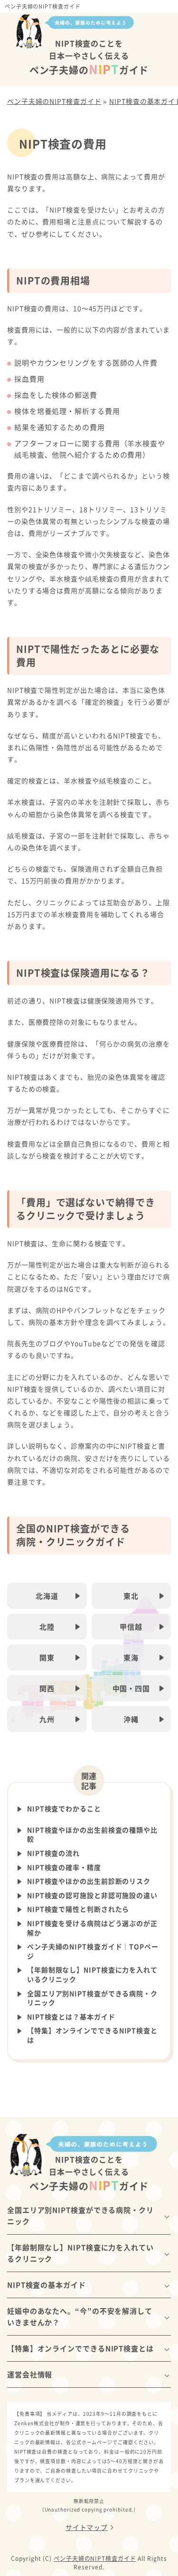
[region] (89, 1288)
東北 (131, 1596)
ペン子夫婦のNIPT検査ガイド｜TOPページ (93, 1951)
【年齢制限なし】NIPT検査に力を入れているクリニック (92, 1975)
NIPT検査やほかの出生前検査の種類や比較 (92, 1835)
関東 (47, 1657)
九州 (47, 1719)
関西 (47, 1688)
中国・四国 (131, 1688)
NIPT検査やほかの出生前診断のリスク (89, 1881)
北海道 (47, 1596)
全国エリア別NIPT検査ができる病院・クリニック (92, 1998)
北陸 (47, 1627)
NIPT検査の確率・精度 (64, 1867)
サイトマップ (87, 2527)
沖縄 (131, 1719)
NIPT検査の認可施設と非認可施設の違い (92, 1895)
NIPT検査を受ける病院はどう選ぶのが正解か (92, 1928)
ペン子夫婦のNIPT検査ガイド (43, 6)
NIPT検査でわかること (64, 1809)
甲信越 (131, 1627)
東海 (131, 1657)
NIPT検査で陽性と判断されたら (78, 1909)
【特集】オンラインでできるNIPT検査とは (92, 2035)
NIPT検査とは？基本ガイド (71, 2017)
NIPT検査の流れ (53, 1853)
